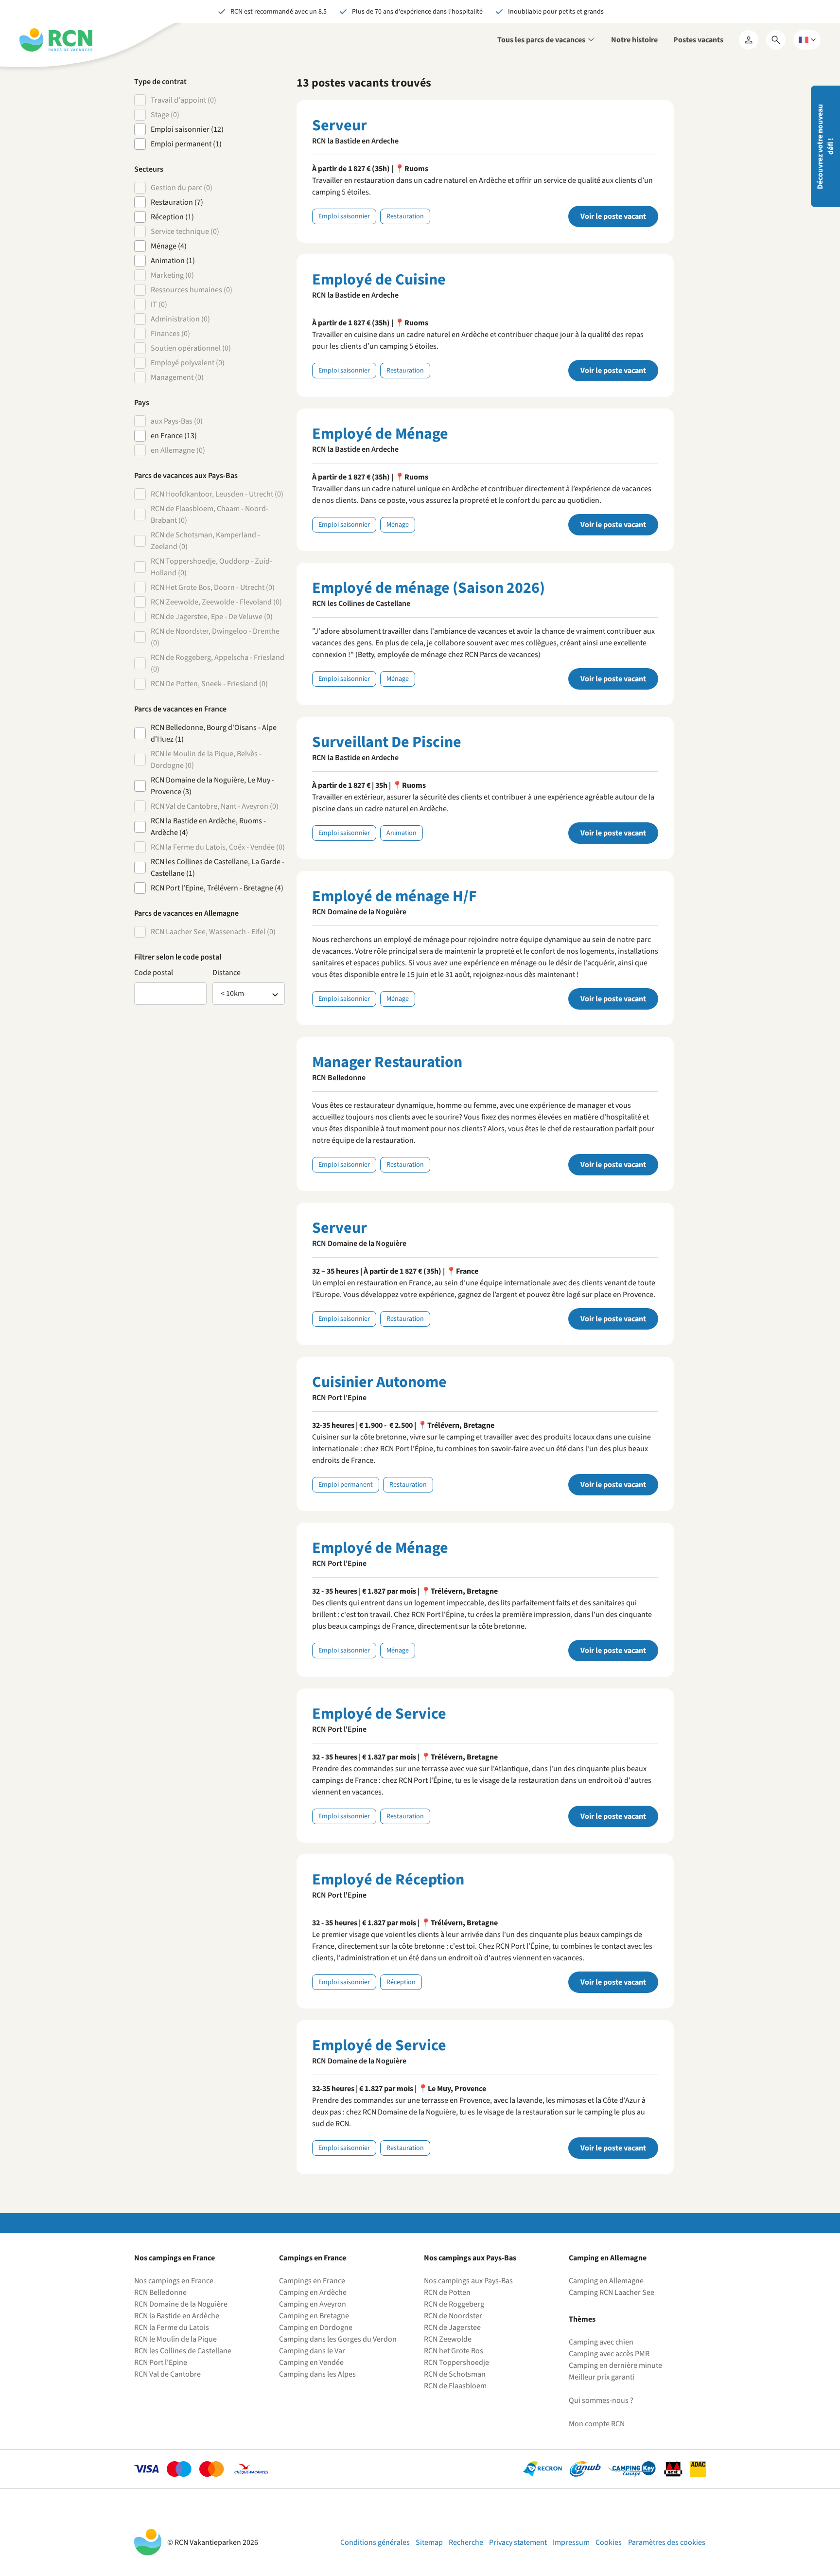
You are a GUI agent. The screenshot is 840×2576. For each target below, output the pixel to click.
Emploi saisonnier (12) (187, 129)
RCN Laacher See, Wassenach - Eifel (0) (213, 932)
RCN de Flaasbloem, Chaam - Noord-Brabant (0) (210, 515)
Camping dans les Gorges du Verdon (338, 2339)
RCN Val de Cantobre (167, 2374)
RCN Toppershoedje (456, 2363)
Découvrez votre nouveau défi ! (825, 147)
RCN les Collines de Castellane (183, 2351)
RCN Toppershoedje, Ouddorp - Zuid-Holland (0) (211, 567)
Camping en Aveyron (313, 2304)
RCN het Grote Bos (454, 2351)
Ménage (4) (169, 246)
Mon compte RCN (597, 2424)
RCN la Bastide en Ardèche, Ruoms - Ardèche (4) (208, 827)
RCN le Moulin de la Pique (175, 2339)
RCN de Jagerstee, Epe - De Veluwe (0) (212, 617)
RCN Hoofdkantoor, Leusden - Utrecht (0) (217, 494)
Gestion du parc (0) (182, 188)
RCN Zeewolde (448, 2339)
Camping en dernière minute (615, 2365)
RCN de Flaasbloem (455, 2386)
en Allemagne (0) (178, 450)
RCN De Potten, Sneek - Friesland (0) (209, 684)
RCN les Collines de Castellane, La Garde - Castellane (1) (218, 868)
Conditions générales (375, 2542)
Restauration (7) (177, 202)
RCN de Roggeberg (454, 2304)
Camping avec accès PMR (609, 2354)
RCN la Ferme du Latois (172, 2327)
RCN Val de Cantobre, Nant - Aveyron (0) (215, 806)
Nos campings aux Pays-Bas (468, 2281)
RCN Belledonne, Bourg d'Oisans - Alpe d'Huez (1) (214, 733)
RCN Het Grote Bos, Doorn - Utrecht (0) (213, 587)
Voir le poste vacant (613, 216)
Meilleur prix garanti (602, 2377)
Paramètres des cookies (667, 2542)
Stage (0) (165, 115)
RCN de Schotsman (455, 2374)
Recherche (466, 2542)
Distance (227, 973)
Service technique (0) (185, 231)
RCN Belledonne (160, 2292)
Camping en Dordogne (316, 2327)
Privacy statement (518, 2542)
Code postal (154, 973)
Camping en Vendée (311, 2363)
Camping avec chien (601, 2342)
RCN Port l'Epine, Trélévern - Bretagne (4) (217, 888)
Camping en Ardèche (313, 2292)
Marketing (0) (172, 275)
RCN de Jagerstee (452, 2327)
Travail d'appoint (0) (184, 100)
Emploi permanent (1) (186, 144)
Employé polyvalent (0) (188, 363)
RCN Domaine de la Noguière (181, 2304)
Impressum (571, 2542)
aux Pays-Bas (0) (177, 421)
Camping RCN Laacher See (612, 2292)
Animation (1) (173, 261)
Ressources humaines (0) (192, 290)
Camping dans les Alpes (317, 2374)
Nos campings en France (174, 2281)
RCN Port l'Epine (161, 2363)
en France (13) (174, 436)
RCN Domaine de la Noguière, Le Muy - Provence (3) (212, 786)
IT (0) (159, 304)
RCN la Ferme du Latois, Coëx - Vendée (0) (218, 847)
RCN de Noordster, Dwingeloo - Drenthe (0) (215, 637)
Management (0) (177, 377)
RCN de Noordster (453, 2316)
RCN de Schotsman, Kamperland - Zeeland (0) (205, 541)
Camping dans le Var (312, 2351)
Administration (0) (180, 319)
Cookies (609, 2542)
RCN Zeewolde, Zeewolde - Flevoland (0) (216, 602)
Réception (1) (172, 217)
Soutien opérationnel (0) (191, 348)
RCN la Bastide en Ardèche (177, 2316)
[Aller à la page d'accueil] (56, 40)
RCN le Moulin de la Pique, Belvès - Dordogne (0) (206, 760)
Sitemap (429, 2542)
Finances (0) (170, 334)
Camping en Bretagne (314, 2316)
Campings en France (312, 2281)
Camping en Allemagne (606, 2281)
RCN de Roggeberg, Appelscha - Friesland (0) (218, 663)
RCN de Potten (447, 2292)
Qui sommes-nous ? (601, 2400)
